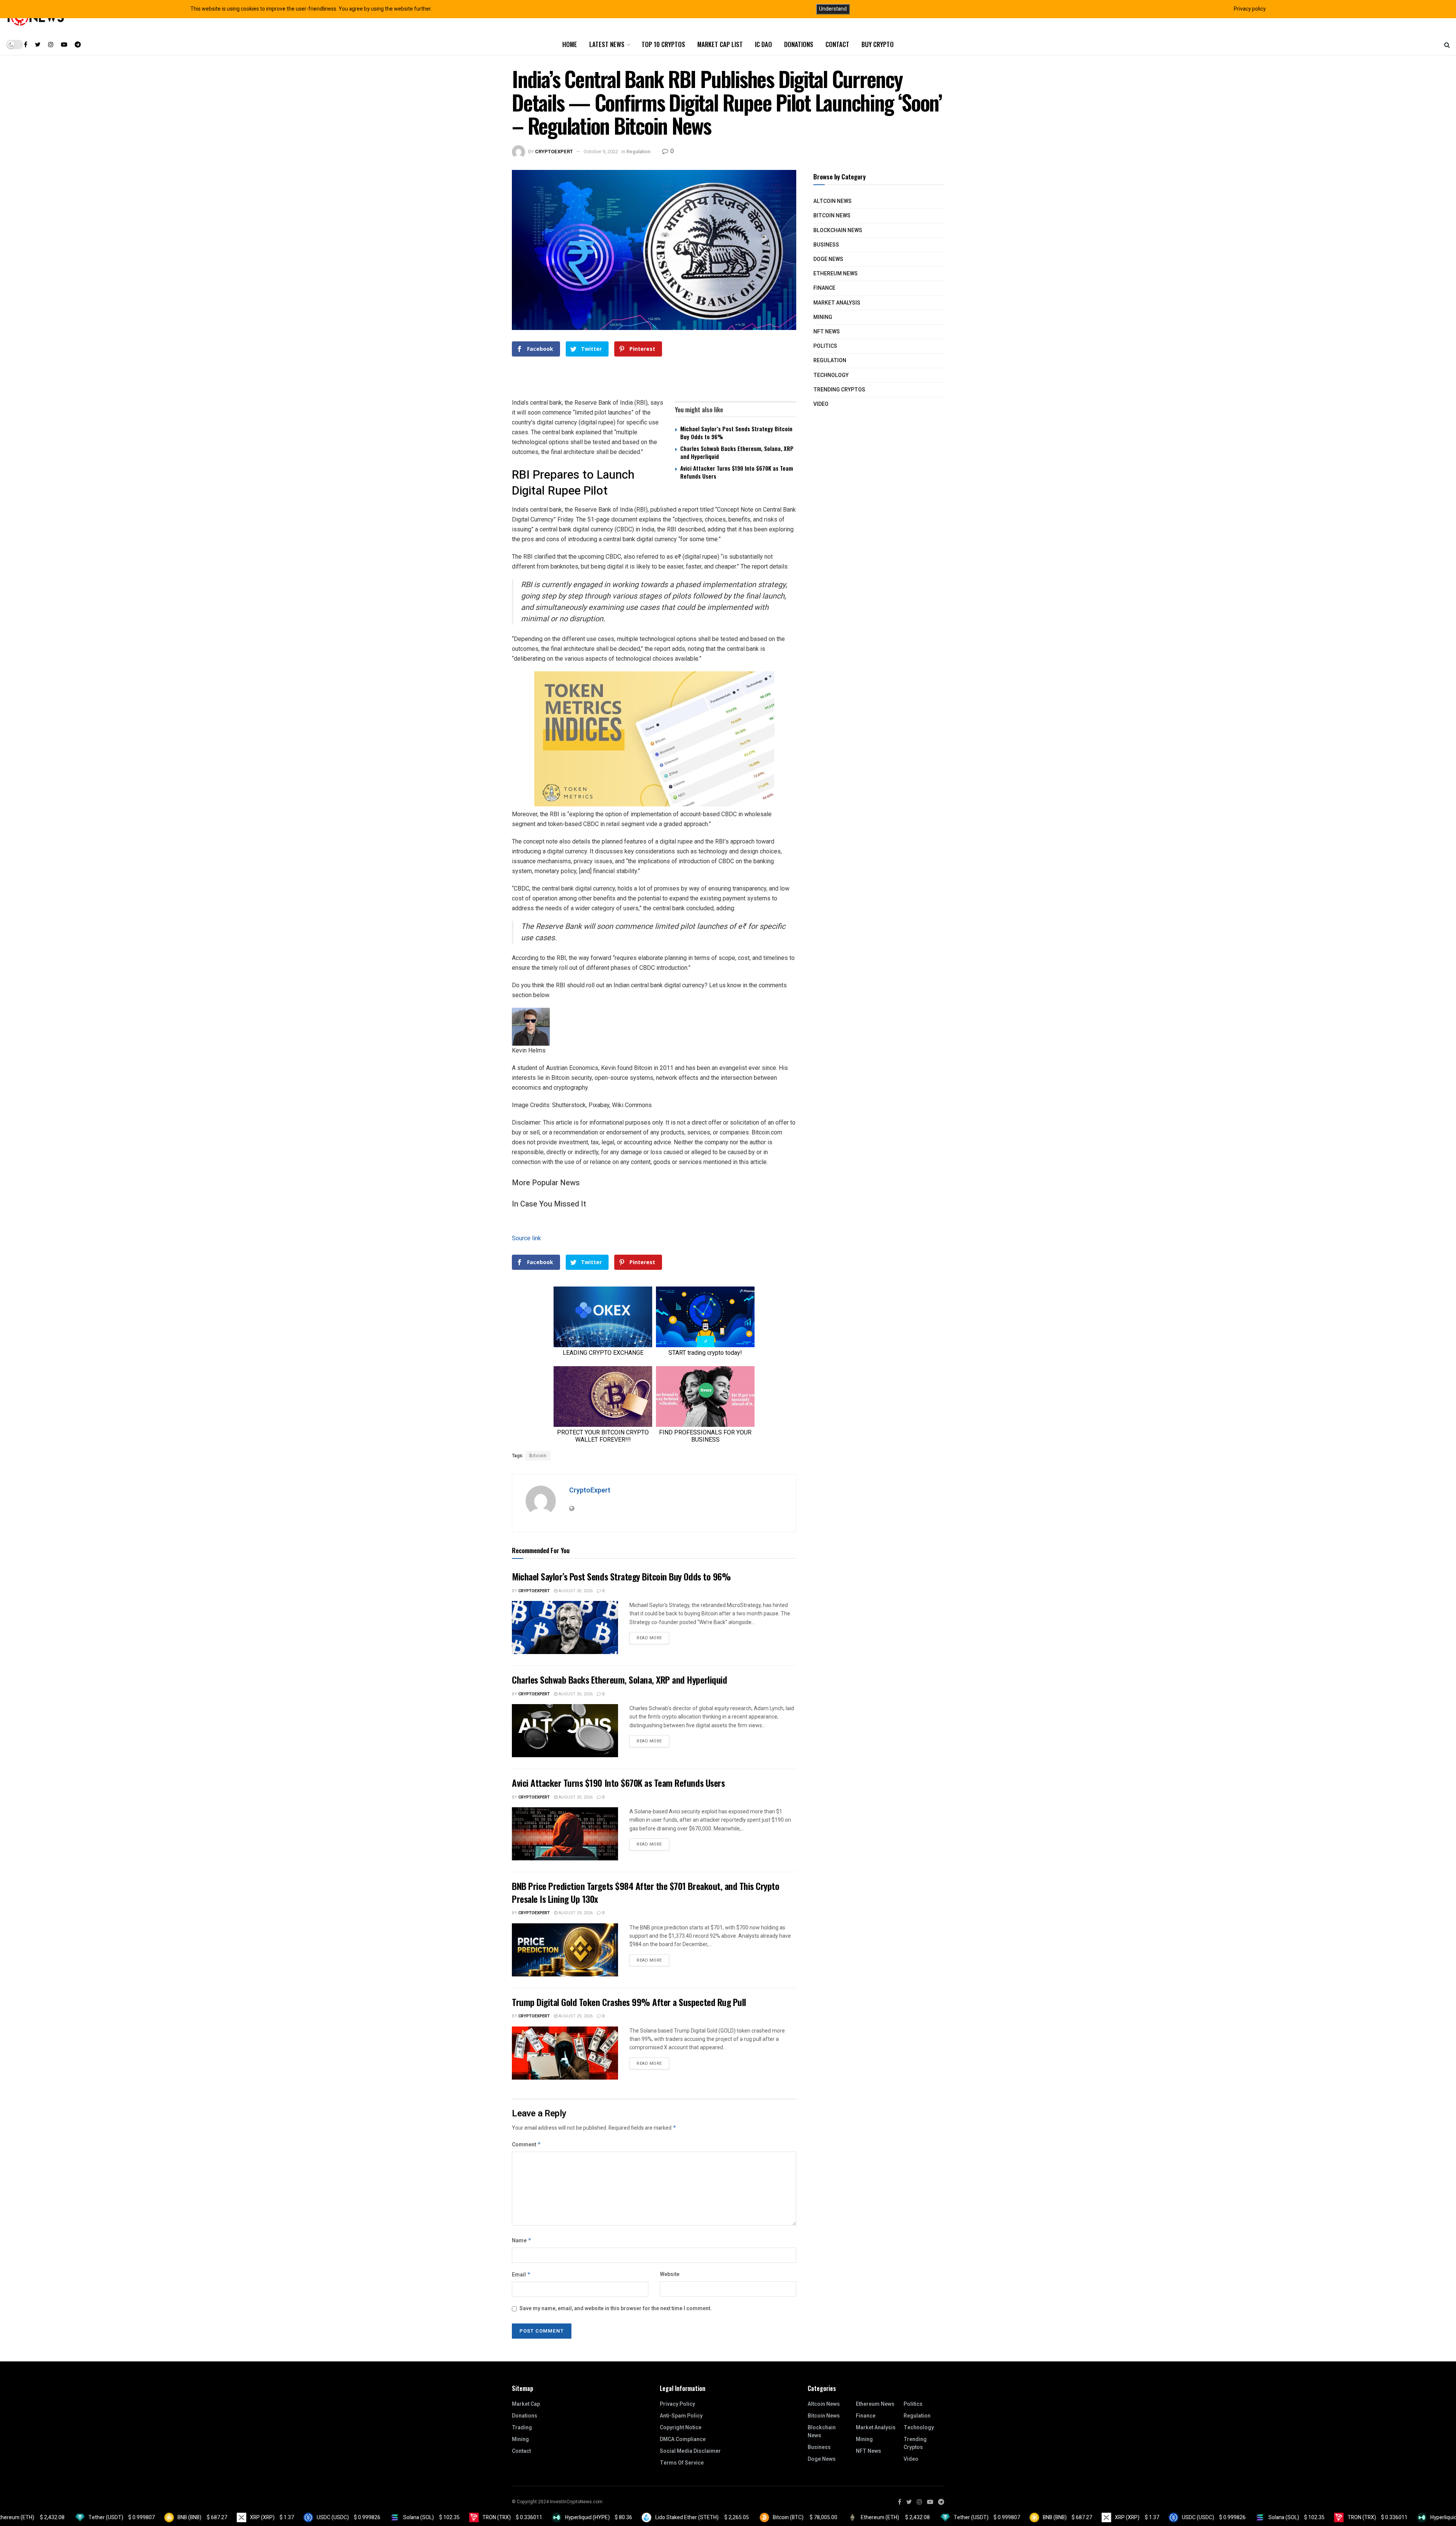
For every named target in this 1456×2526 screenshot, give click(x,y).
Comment (526, 2145)
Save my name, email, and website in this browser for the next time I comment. (616, 2308)
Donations (799, 44)
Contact (837, 44)
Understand (833, 9)
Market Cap (526, 2404)
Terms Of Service (682, 2463)
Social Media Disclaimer (690, 2451)
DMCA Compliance (683, 2439)
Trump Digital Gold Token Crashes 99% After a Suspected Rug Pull (629, 2002)
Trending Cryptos (839, 390)
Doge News (828, 259)
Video (821, 404)
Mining (823, 317)
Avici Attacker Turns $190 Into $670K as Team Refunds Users (737, 472)
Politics (825, 346)
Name (522, 2241)
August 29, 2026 (575, 1913)
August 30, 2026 (575, 1591)
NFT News (827, 332)
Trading (522, 2428)
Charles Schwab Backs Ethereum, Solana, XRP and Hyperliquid (737, 452)
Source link (526, 1238)
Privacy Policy (677, 2404)
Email (521, 2275)
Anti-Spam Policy (681, 2416)
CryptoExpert (554, 152)
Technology (831, 375)
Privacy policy (1250, 9)
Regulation (638, 152)
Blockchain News (838, 230)
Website (670, 2274)
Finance (824, 288)
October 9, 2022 (601, 152)
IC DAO (763, 44)
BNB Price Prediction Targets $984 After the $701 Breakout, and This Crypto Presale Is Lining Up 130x (646, 1892)
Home (570, 44)
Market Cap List (720, 44)
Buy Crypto (878, 44)
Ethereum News (835, 274)
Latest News (607, 44)
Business (826, 245)
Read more (649, 1638)
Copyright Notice (681, 2428)
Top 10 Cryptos (663, 44)
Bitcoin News (832, 216)
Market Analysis (837, 303)
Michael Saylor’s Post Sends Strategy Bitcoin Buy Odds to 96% (736, 433)
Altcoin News (832, 201)
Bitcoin (538, 1456)
